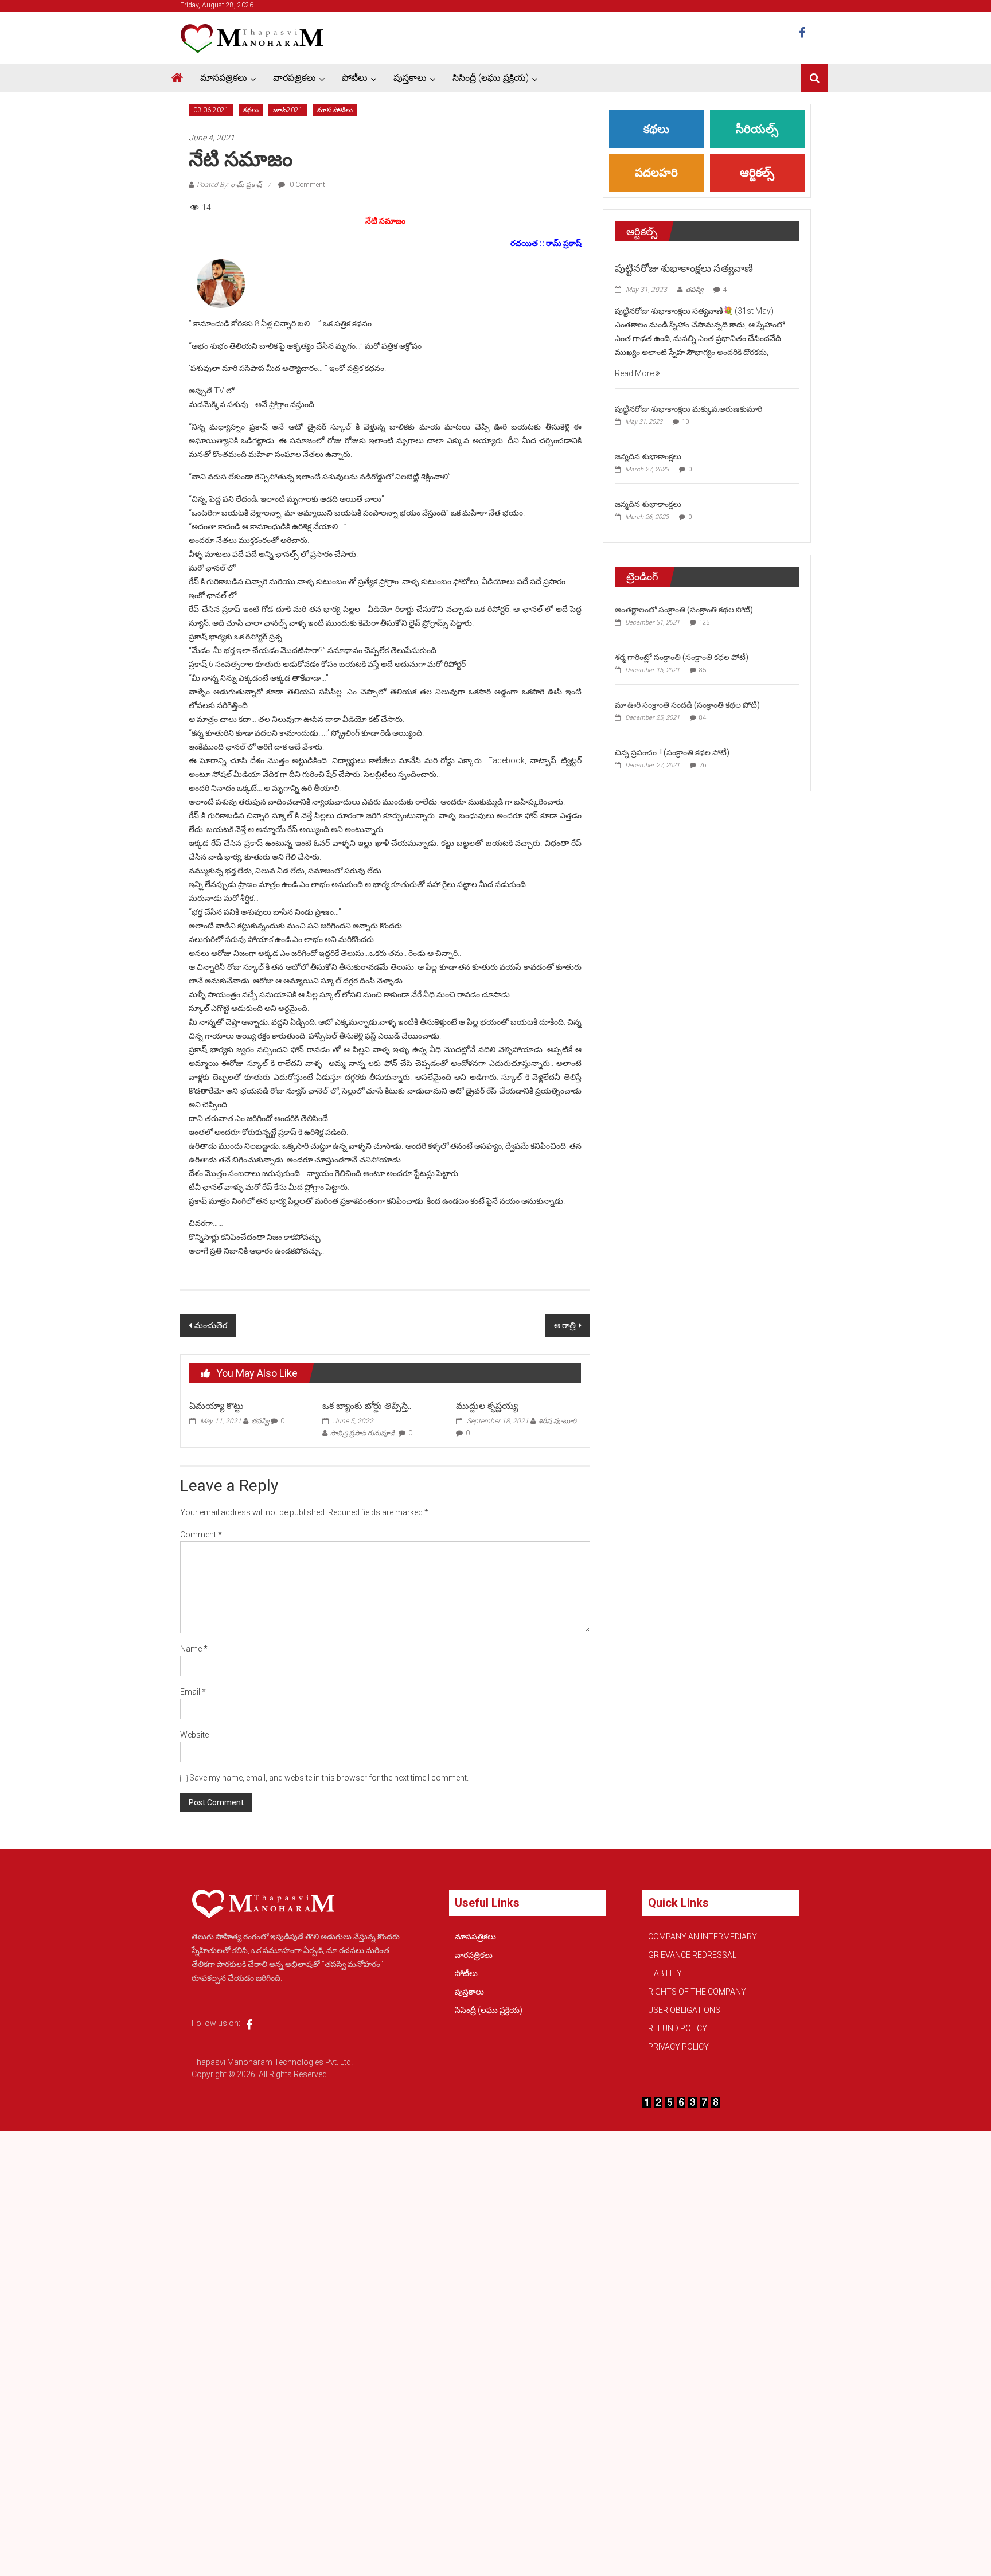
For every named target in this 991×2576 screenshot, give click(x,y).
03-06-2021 (211, 110)
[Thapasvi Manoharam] (177, 78)
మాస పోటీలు (335, 110)
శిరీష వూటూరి (557, 1421)
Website (194, 1735)
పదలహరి (656, 173)
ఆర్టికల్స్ (757, 173)
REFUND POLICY (678, 2028)
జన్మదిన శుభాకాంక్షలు (648, 456)
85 (703, 670)
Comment (201, 1535)
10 (685, 422)
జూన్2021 (288, 110)
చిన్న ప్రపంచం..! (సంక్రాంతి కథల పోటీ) (672, 752)
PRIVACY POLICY (678, 2047)
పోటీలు (355, 78)
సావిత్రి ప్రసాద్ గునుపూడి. (364, 1433)
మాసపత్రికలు (224, 78)
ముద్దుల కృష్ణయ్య (487, 1406)
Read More (635, 373)
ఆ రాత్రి (565, 1325)
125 (704, 622)
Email (193, 1692)
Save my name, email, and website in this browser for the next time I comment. (329, 1778)
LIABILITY (665, 1973)
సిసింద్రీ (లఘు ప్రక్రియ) (491, 78)
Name (194, 1649)
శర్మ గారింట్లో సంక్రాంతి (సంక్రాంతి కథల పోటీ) (682, 657)
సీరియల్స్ (757, 129)
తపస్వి (260, 1421)
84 (703, 718)
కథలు (251, 110)
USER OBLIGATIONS (684, 2010)
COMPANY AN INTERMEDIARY (703, 1937)
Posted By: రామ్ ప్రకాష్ (229, 185)
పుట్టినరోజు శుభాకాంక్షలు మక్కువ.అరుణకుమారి (688, 409)
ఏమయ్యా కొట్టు (216, 1406)
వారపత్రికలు (294, 78)
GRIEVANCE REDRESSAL (692, 1955)
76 (703, 765)
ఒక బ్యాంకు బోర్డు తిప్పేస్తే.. (367, 1406)
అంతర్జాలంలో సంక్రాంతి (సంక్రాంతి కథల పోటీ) (684, 610)
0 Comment (307, 185)
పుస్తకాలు (410, 78)
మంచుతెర (211, 1325)
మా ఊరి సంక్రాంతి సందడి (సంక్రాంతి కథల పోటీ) (687, 705)
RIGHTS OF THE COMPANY (697, 1992)
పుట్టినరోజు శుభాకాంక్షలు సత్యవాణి (684, 268)
